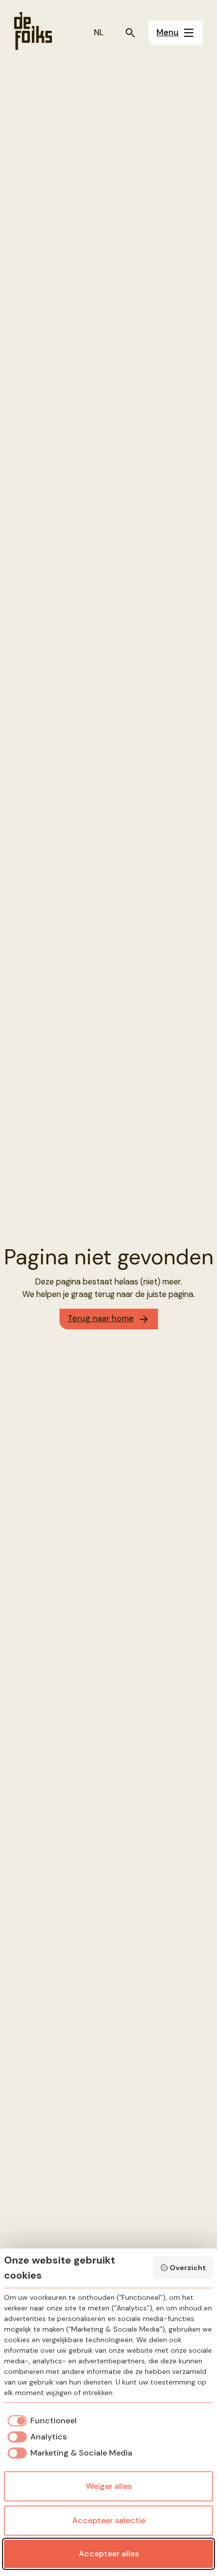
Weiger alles (109, 2486)
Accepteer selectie (109, 2520)
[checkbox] (40, 2421)
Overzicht (188, 2268)
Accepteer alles (109, 2554)
